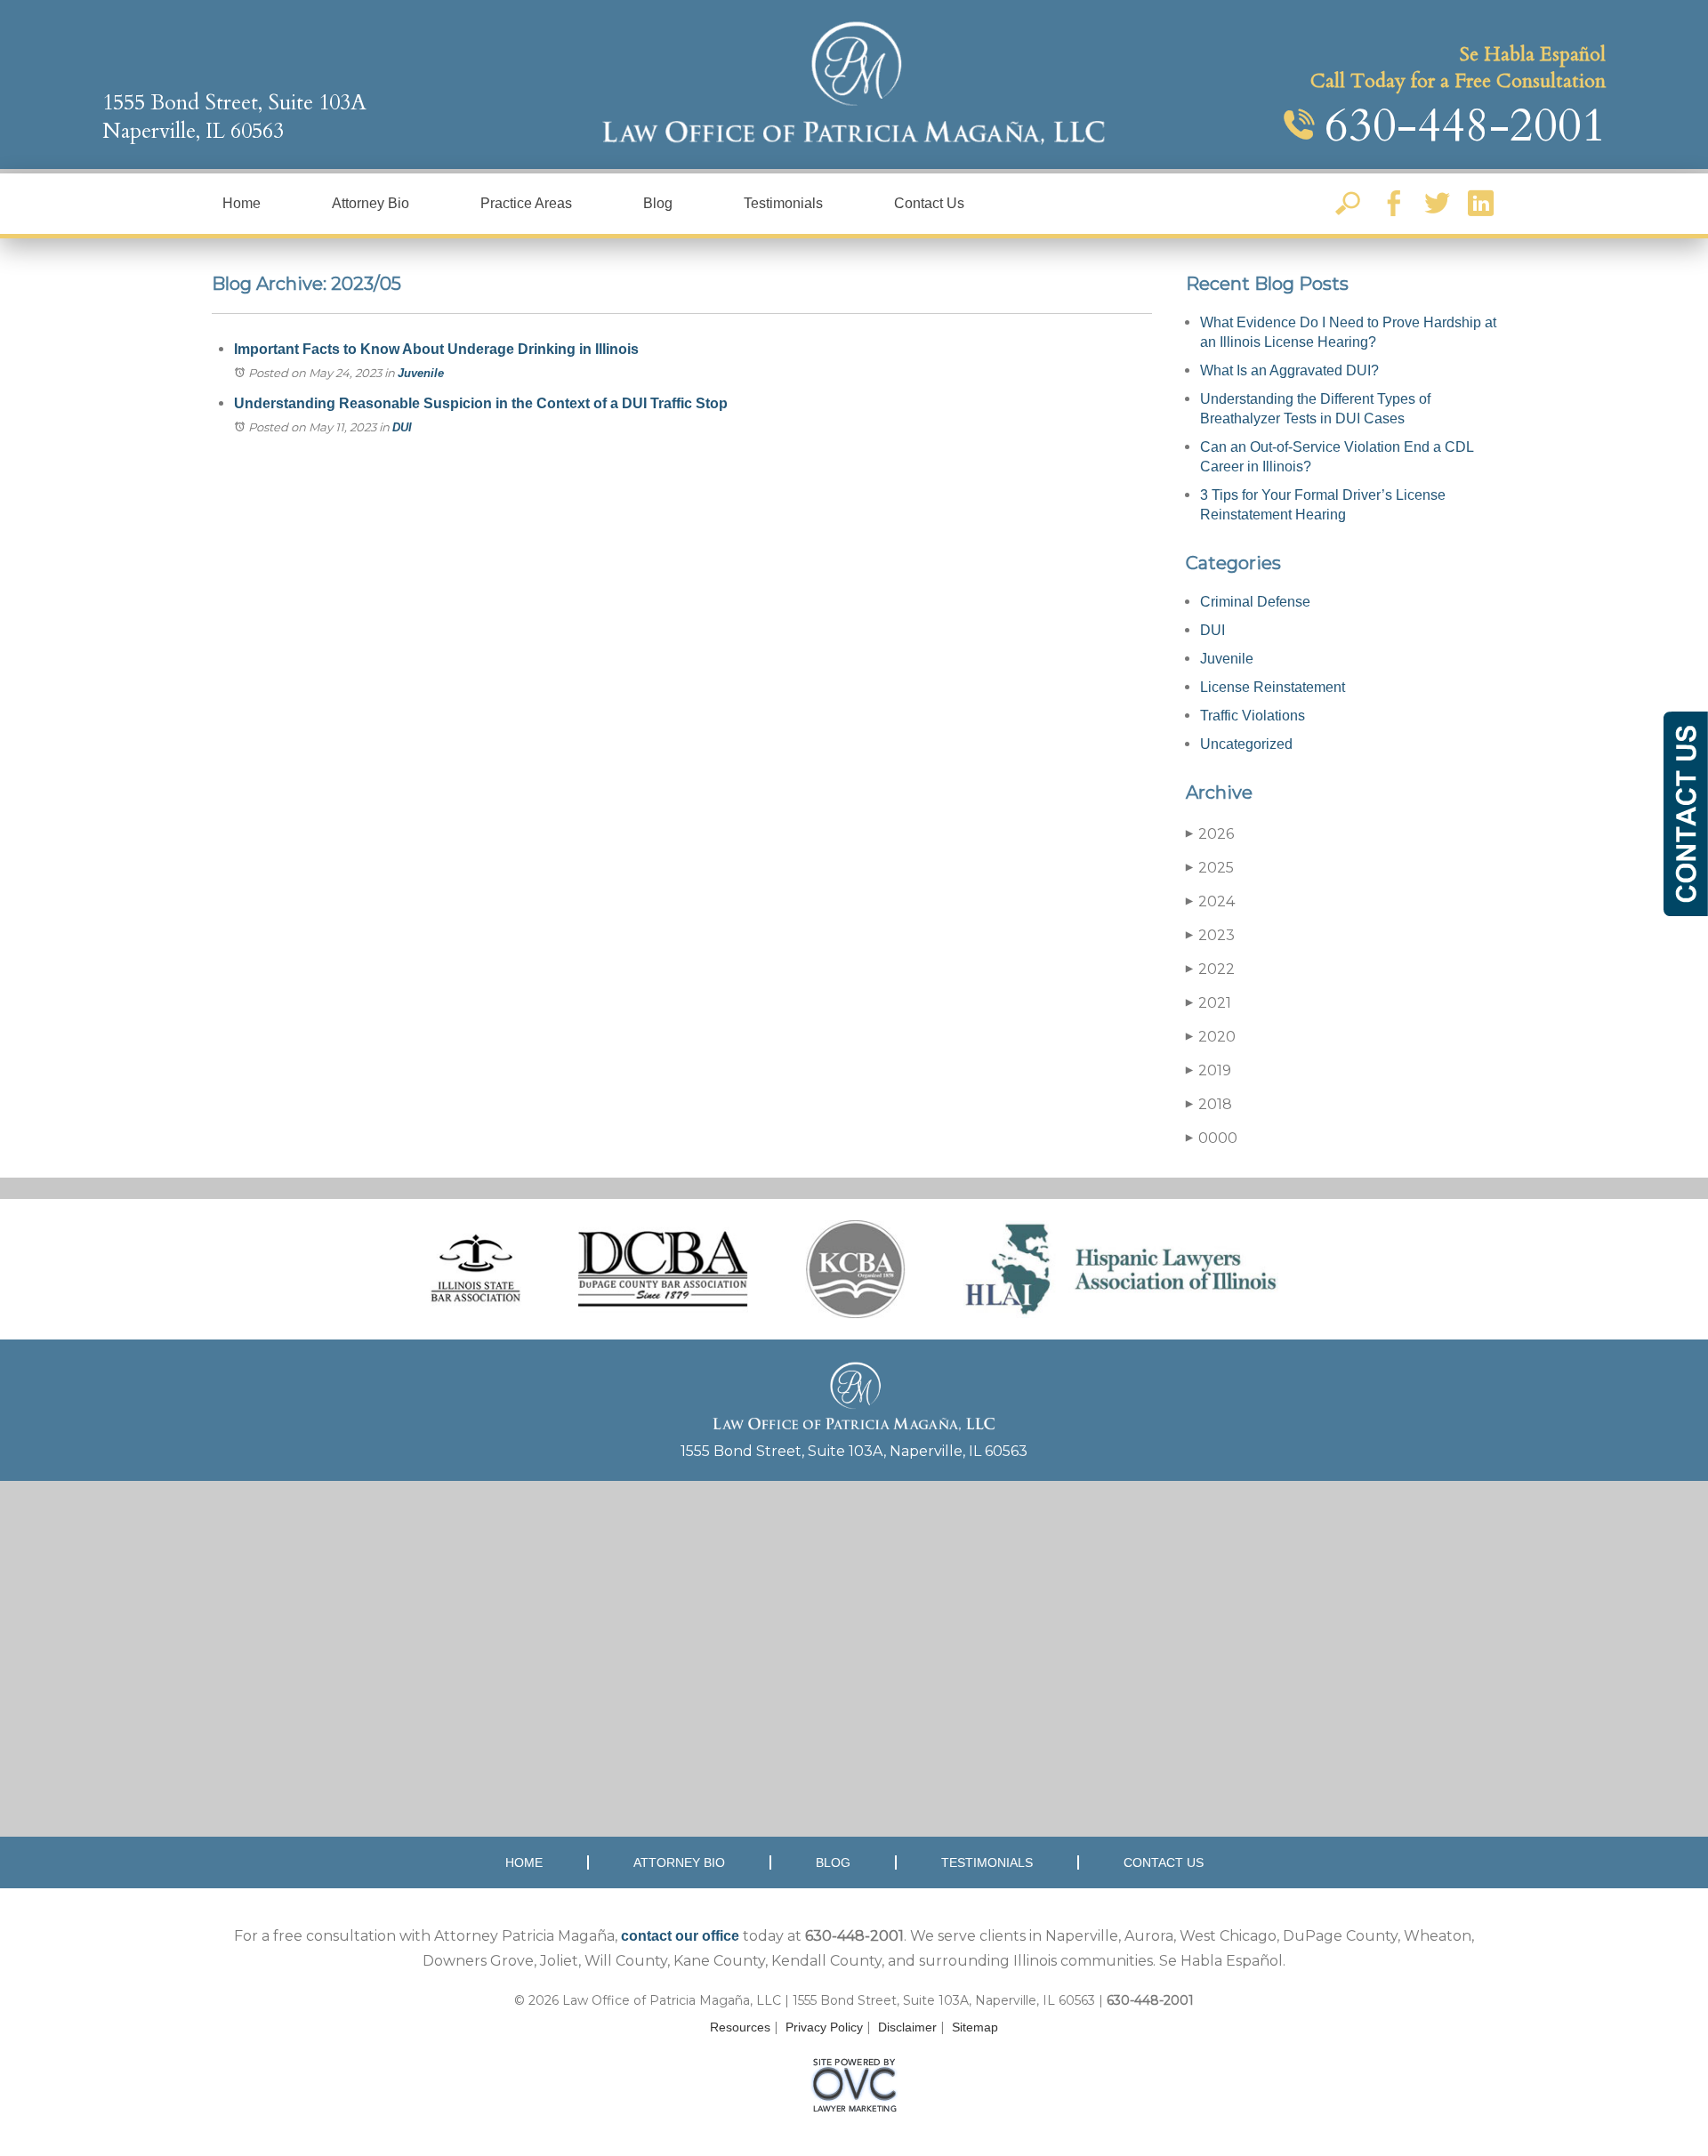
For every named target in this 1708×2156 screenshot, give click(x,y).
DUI (402, 427)
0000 (1212, 1138)
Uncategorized (1246, 744)
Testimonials (783, 203)
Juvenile (421, 373)
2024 (1210, 901)
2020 (1211, 1037)
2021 (1208, 1003)
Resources (740, 2027)
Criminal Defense (1255, 602)
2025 (1210, 868)
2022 (1210, 969)
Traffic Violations (1253, 716)
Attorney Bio (371, 203)
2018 (1209, 1104)
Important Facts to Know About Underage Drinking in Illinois (436, 349)
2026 (1210, 834)
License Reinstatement (1273, 687)
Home (242, 203)
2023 (1210, 935)
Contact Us (929, 203)
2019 (1208, 1070)
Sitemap (975, 2027)
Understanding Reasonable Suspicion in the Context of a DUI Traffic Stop (481, 403)
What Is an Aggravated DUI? (1289, 370)
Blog (658, 203)
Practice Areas (526, 203)
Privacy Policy (824, 2027)
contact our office (680, 1936)
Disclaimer (907, 2027)
